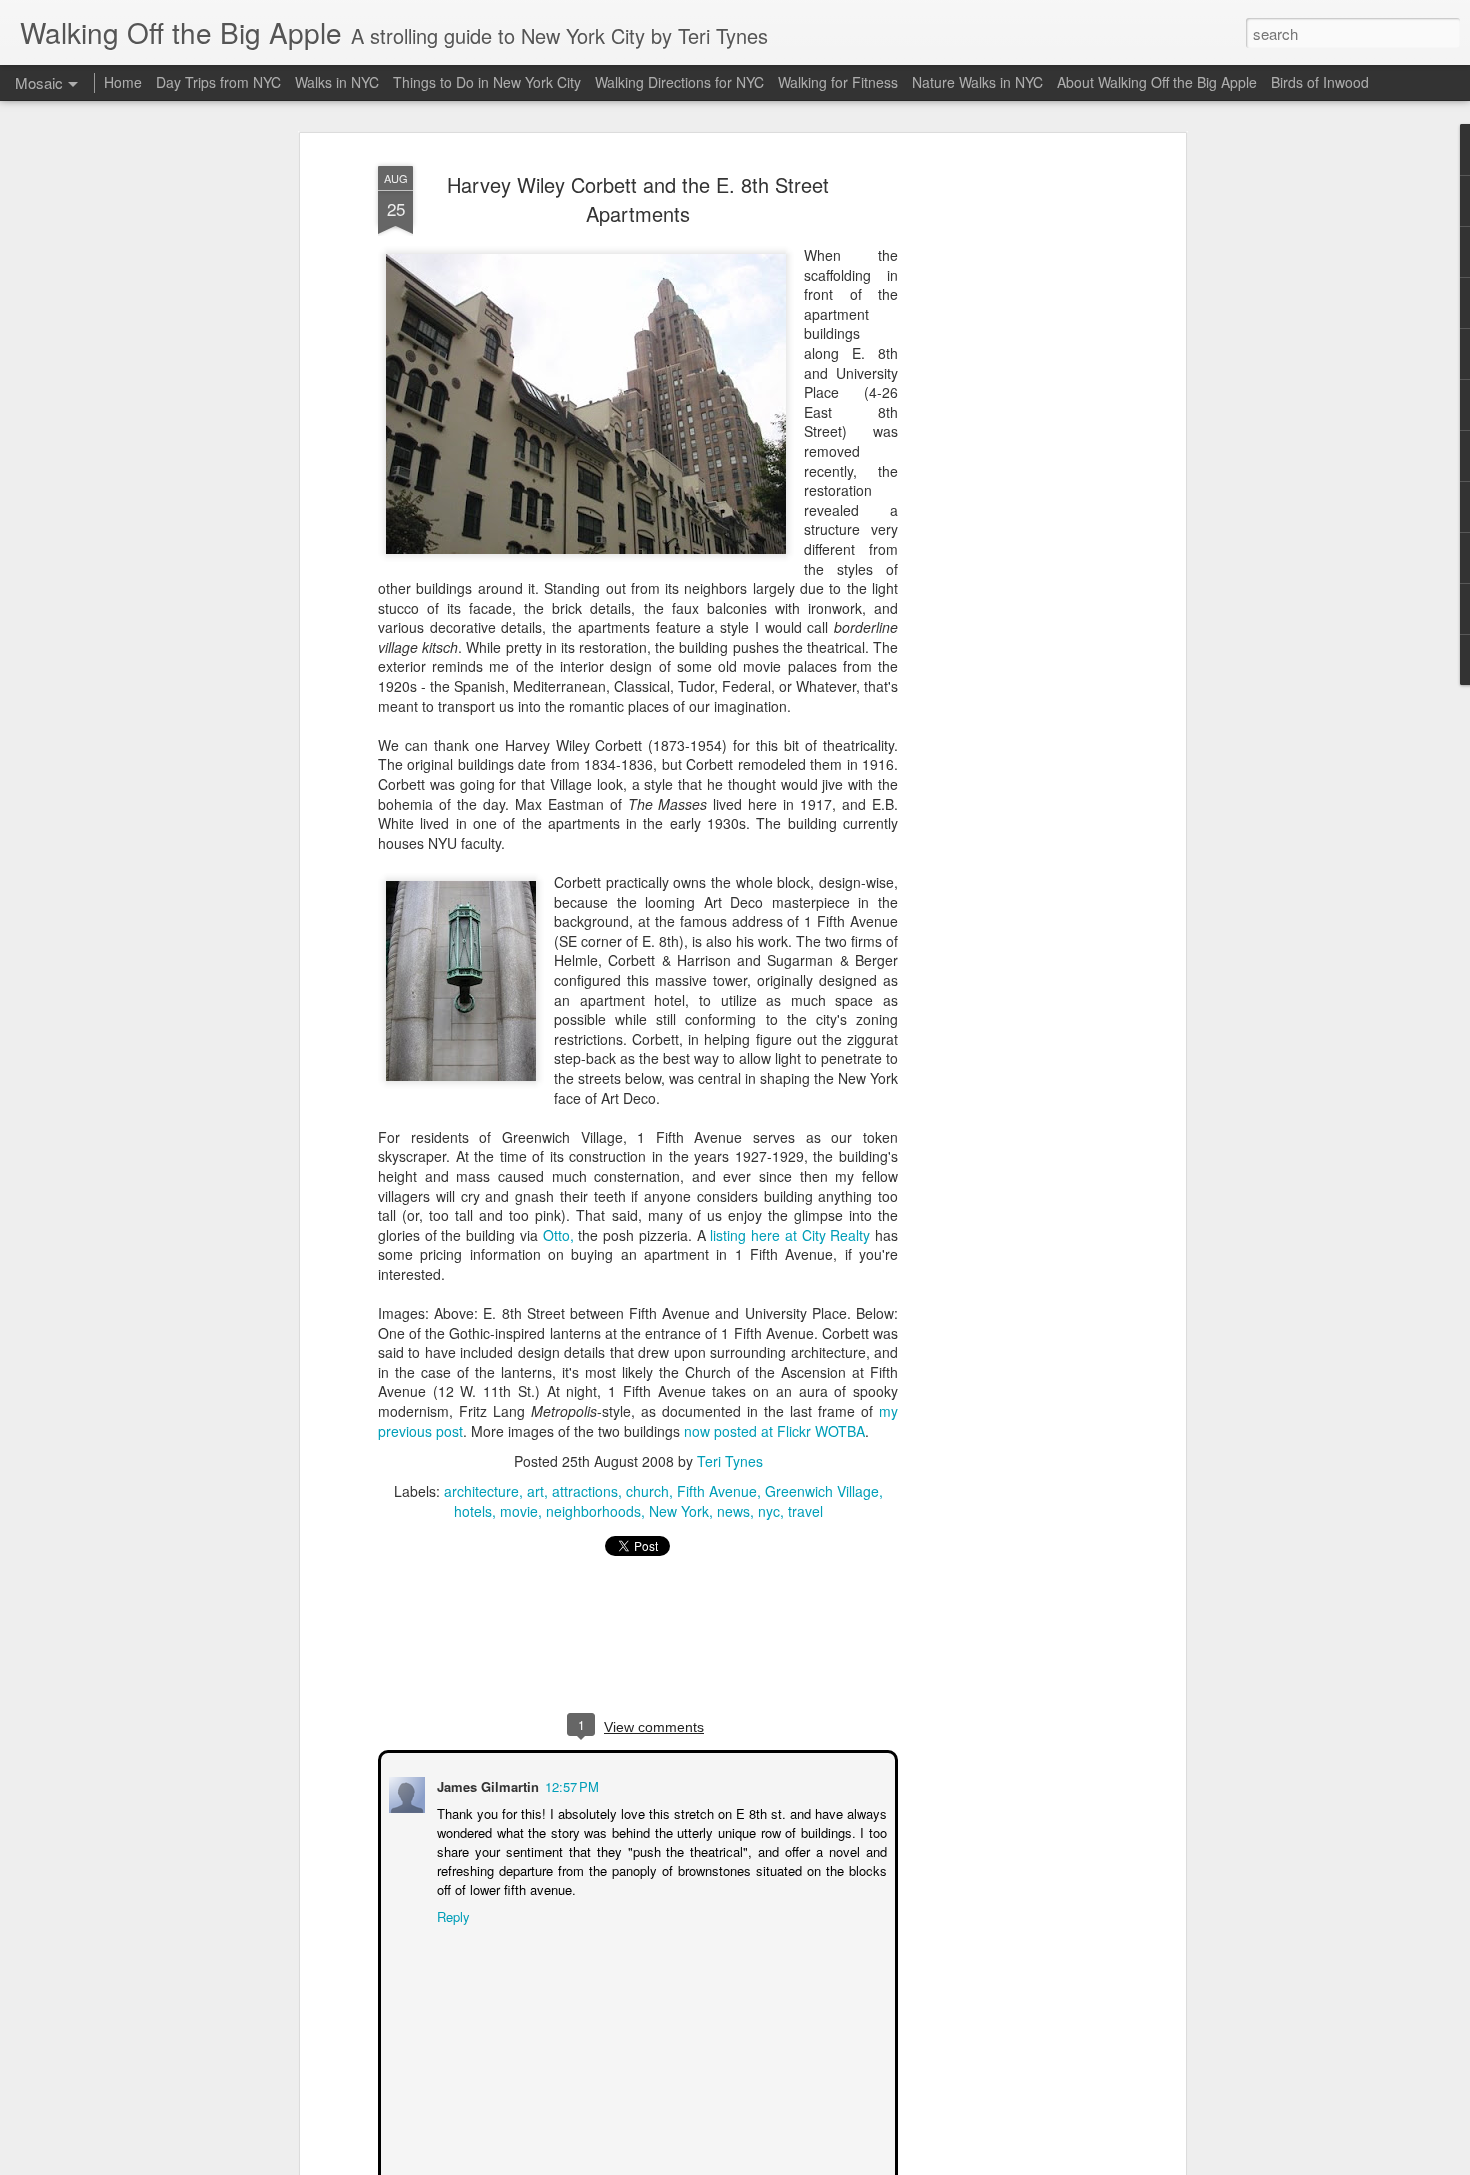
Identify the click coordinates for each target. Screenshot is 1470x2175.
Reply (451, 1914)
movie (519, 1511)
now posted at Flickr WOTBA (774, 1431)
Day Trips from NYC (218, 82)
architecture (481, 1491)
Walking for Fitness (838, 82)
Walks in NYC (337, 82)
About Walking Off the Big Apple (1157, 82)
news (733, 1511)
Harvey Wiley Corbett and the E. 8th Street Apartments (638, 199)
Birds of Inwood (1320, 82)
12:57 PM (570, 1784)
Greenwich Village (822, 1491)
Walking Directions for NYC (679, 82)
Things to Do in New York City (487, 82)
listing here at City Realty (790, 1235)
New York (679, 1511)
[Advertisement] (1008, 471)
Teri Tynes (730, 1461)
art (535, 1491)
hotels (473, 1511)
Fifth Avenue (717, 1491)
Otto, (558, 1235)
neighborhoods (593, 1511)
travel (805, 1511)
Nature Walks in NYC (977, 82)
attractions (585, 1491)
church (647, 1491)
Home (123, 82)
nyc (769, 1511)
